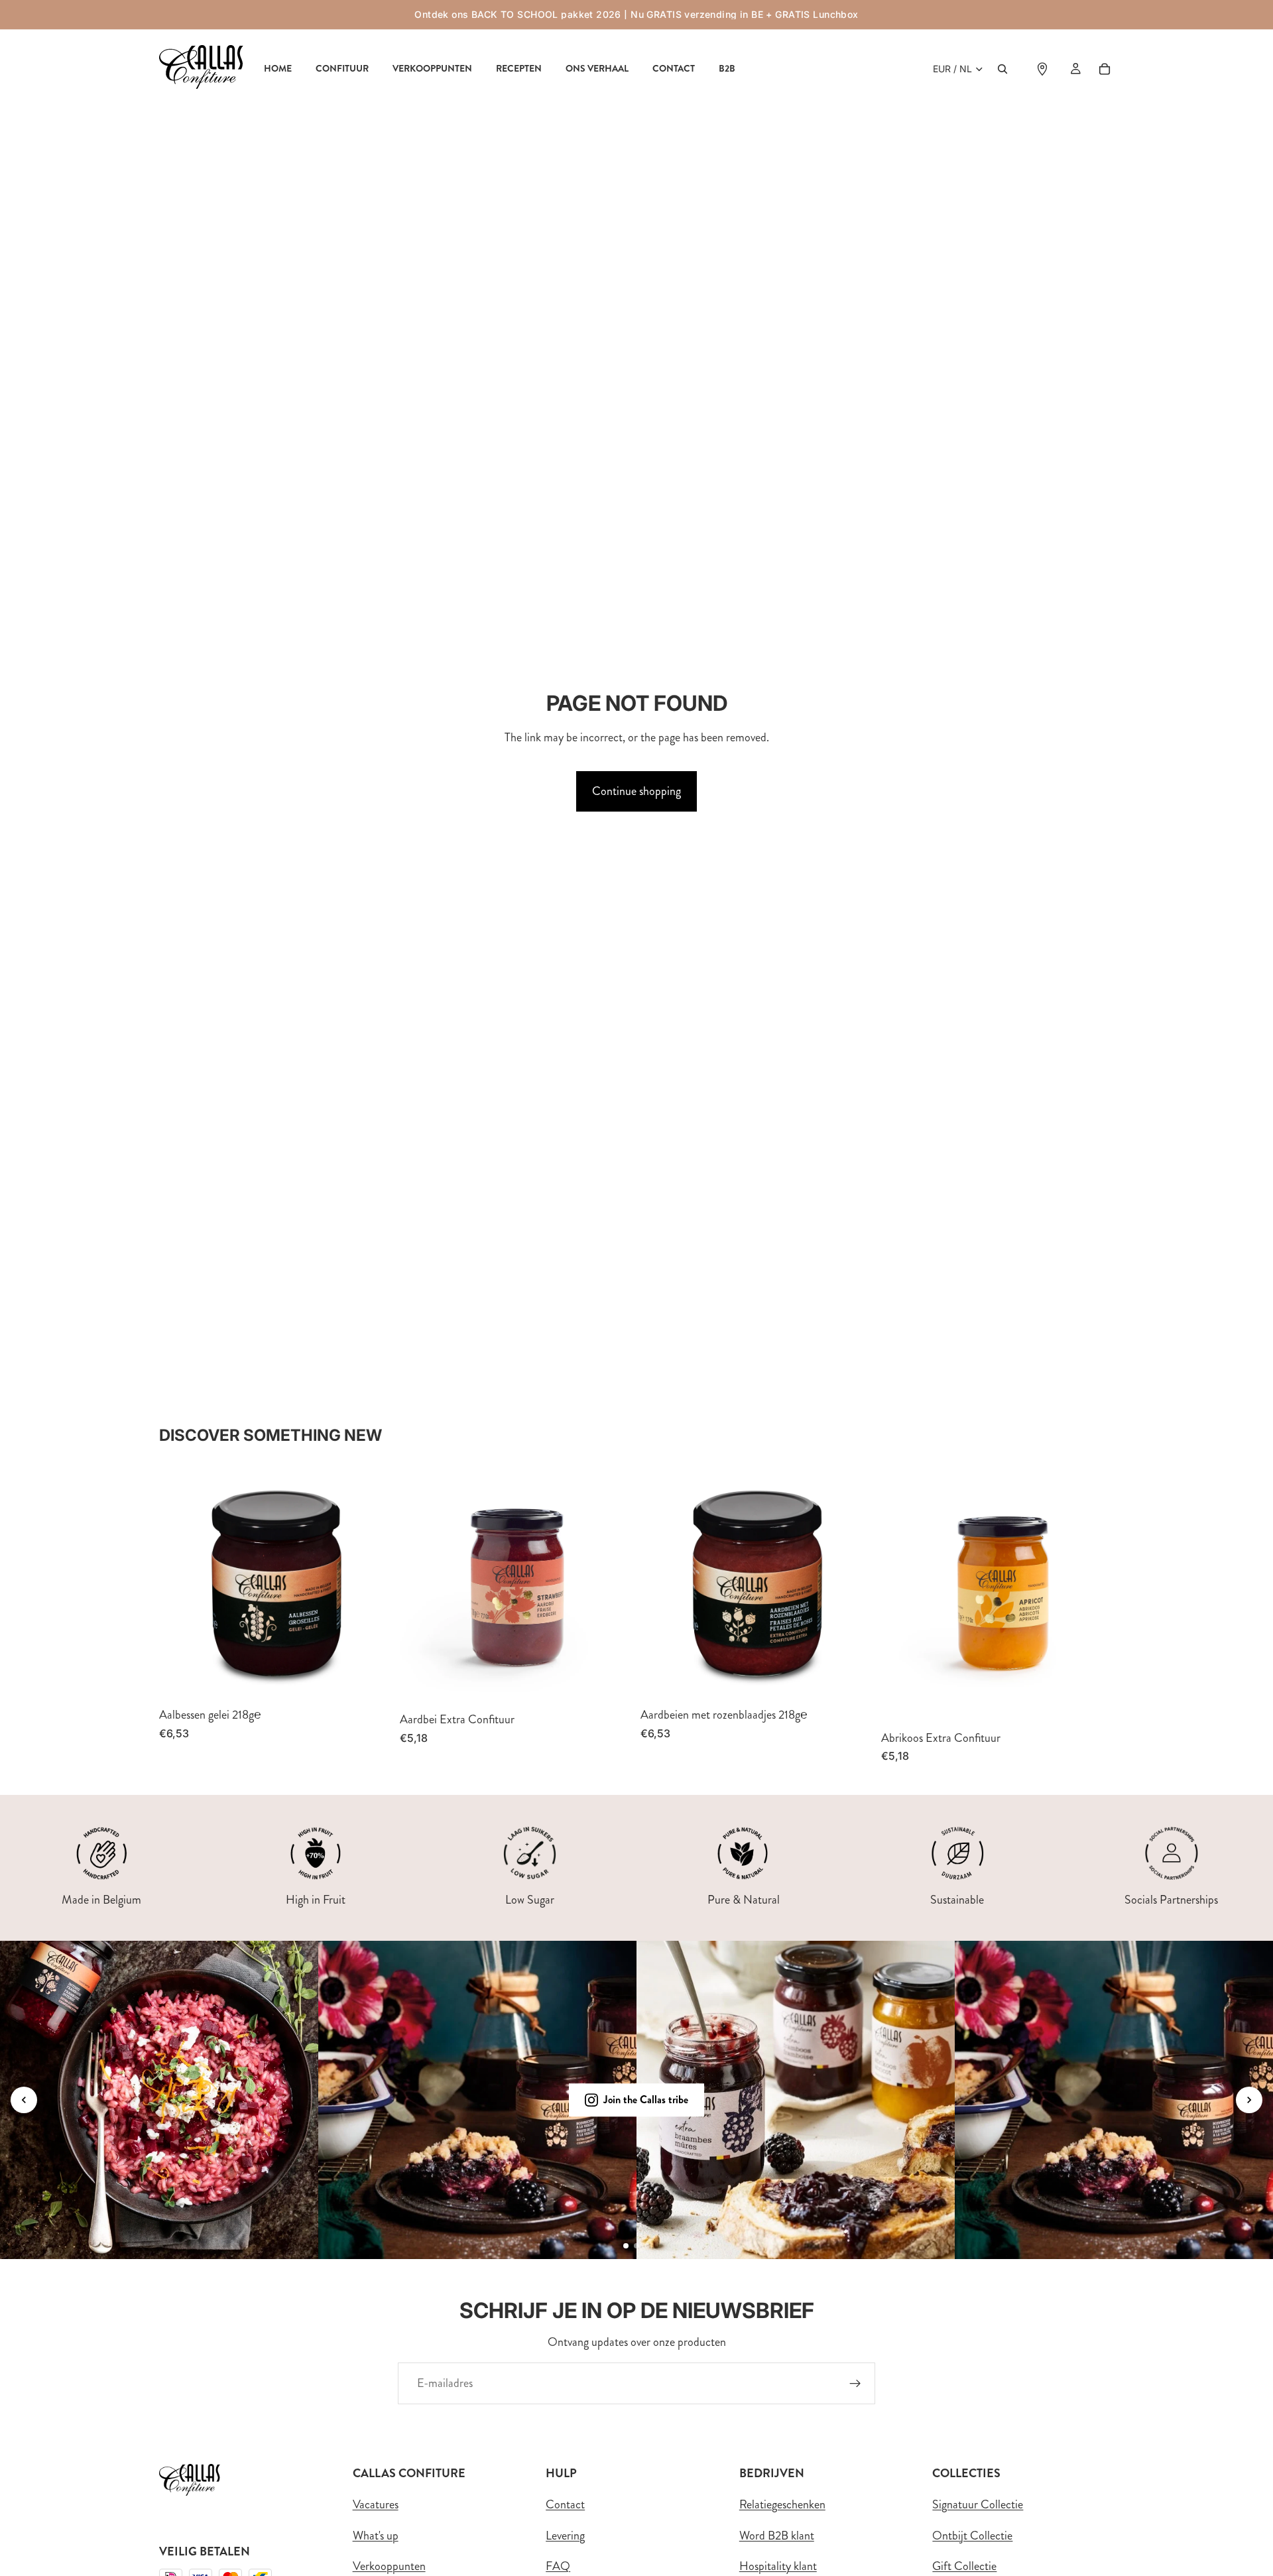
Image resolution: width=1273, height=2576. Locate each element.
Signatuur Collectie (978, 2504)
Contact (565, 2504)
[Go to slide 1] (626, 2246)
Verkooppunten (389, 2566)
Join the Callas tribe (646, 2100)
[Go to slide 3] (647, 2246)
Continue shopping (636, 791)
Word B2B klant (777, 2536)
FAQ (558, 2566)
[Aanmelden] (855, 2384)
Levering (565, 2536)
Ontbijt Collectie (972, 2536)
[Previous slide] (24, 2100)
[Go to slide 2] (636, 2246)
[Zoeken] (1002, 69)
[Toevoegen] (371, 1680)
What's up (376, 2536)
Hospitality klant (778, 2566)
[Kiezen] (612, 1684)
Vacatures (376, 2504)
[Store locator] (1042, 69)
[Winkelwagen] (1105, 69)
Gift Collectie (964, 2566)
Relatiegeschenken (782, 2504)
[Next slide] (1249, 2100)
